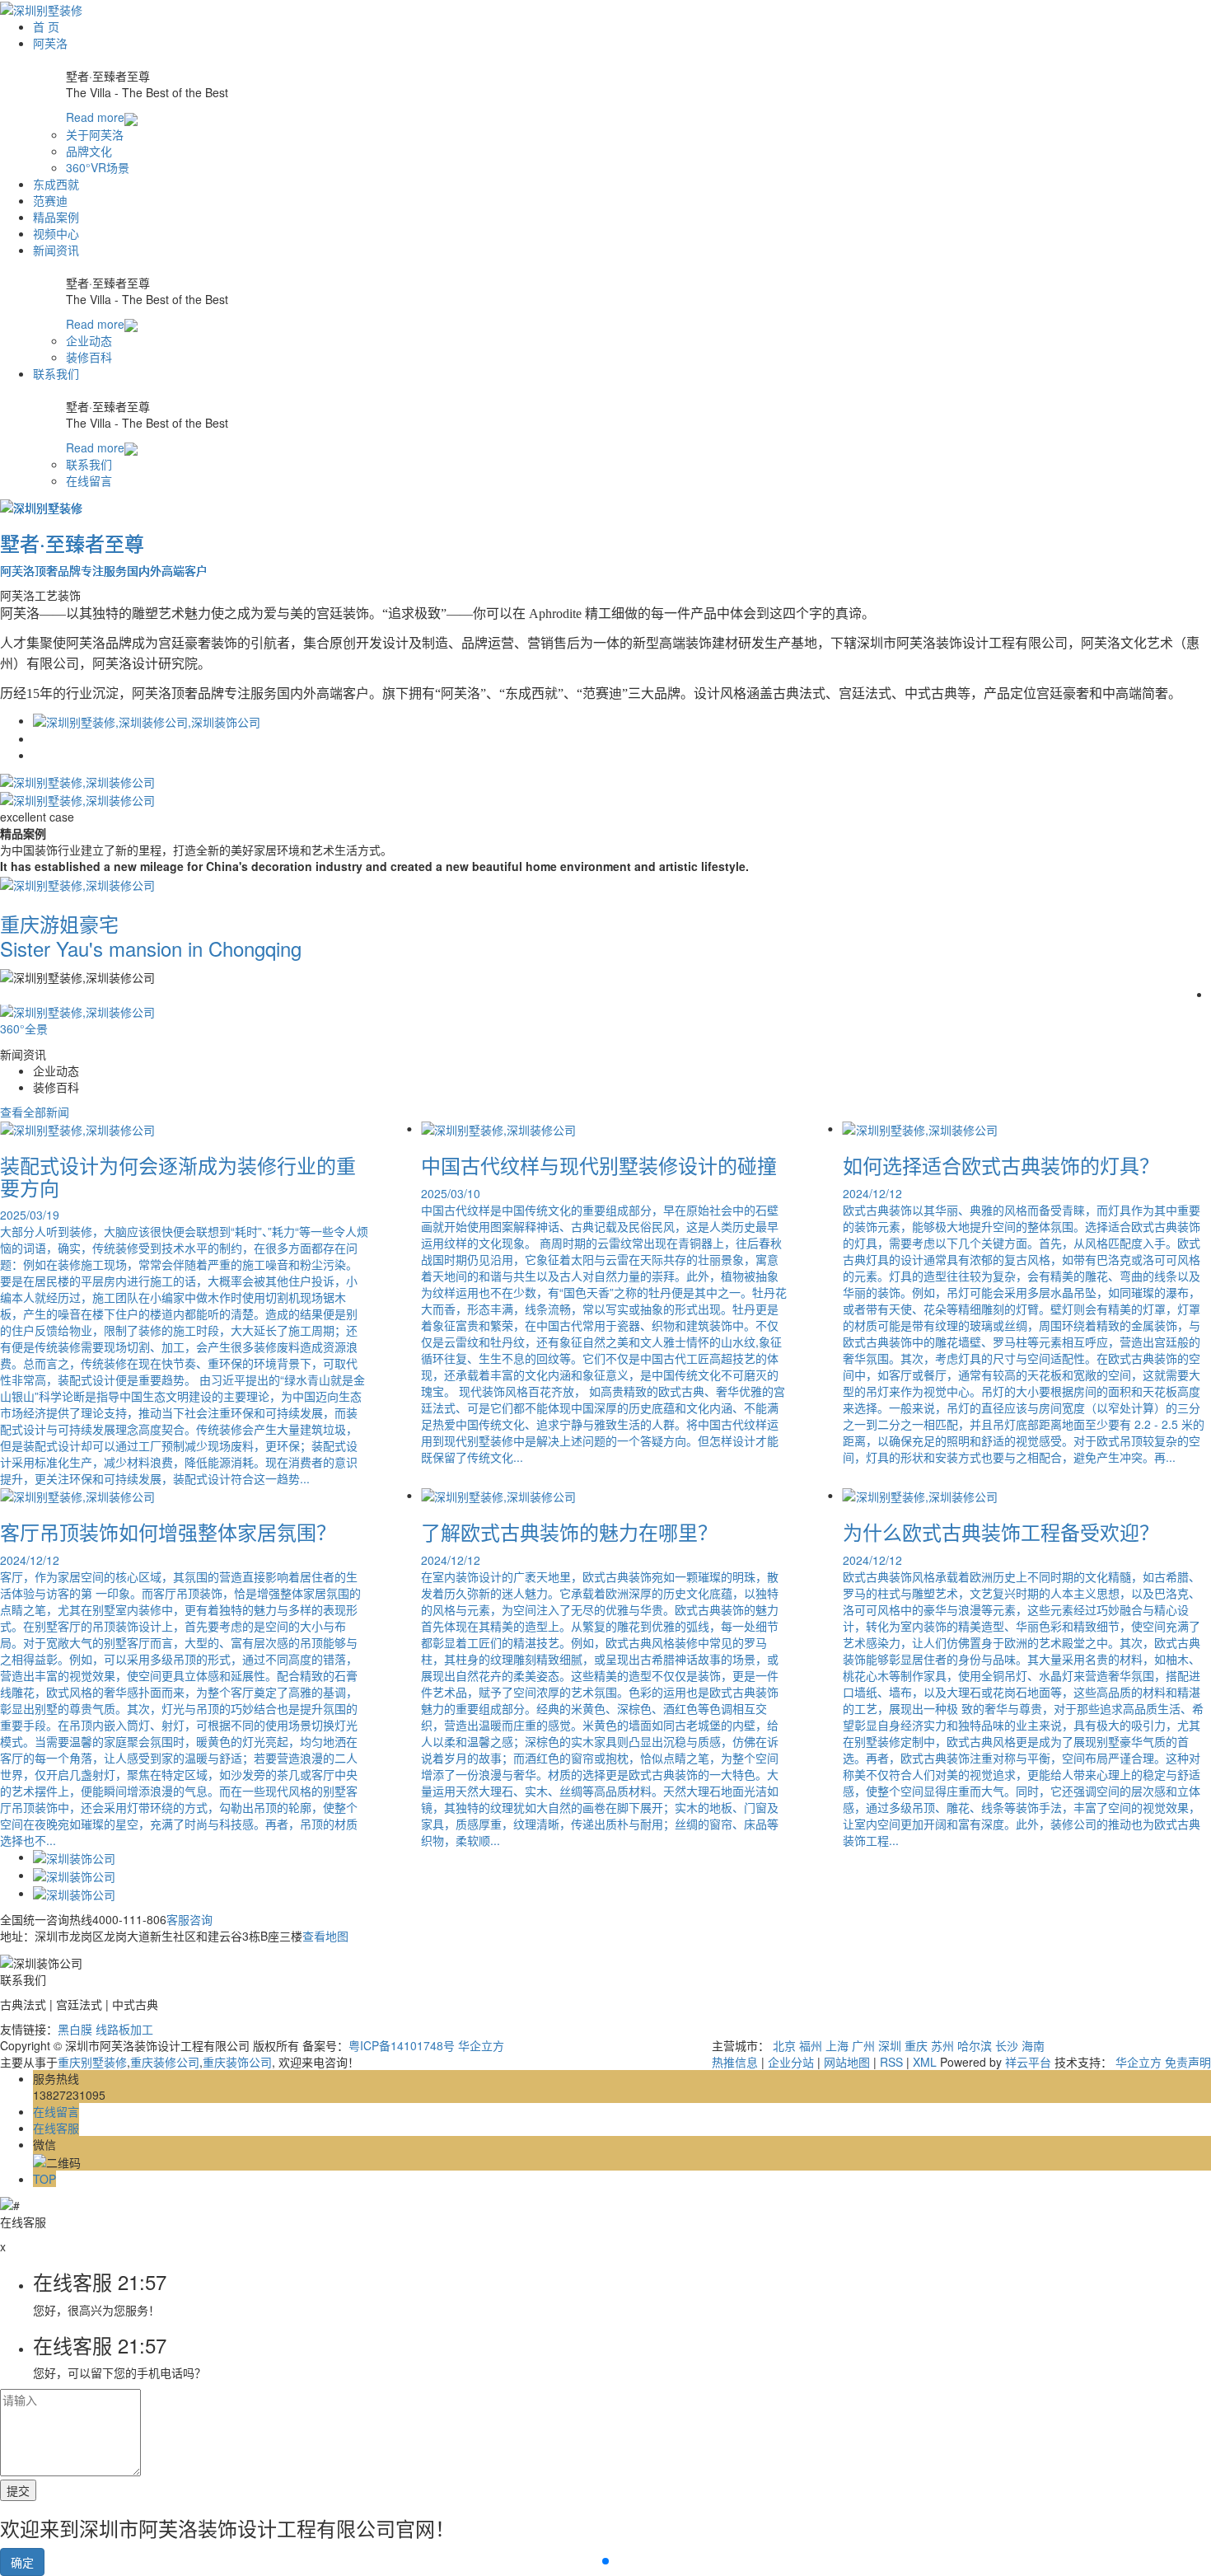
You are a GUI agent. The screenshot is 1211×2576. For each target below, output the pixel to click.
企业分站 (791, 2062)
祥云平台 (1028, 2062)
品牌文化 (89, 151)
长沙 (1007, 2045)
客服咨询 (189, 1919)
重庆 (916, 2045)
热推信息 (735, 2062)
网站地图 (847, 2062)
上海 (837, 2045)
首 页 (46, 26)
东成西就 (56, 184)
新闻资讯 (56, 250)
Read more (95, 117)
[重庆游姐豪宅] (77, 883)
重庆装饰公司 (237, 2062)
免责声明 (1188, 2062)
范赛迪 (50, 200)
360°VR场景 (98, 167)
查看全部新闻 (35, 1112)
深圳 (890, 2045)
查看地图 (325, 1936)
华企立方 (481, 2045)
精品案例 (56, 217)
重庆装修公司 (165, 2062)
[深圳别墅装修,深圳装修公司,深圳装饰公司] (147, 720)
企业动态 (89, 340)
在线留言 (89, 480)
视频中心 (56, 233)
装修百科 (89, 357)
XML (925, 2062)
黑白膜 (77, 2029)
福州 (811, 2045)
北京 (784, 2045)
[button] (605, 2561)
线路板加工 (124, 2029)
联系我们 (56, 373)
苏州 (942, 2045)
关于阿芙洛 (95, 134)
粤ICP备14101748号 (402, 2045)
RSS (891, 2062)
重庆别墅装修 (92, 2062)
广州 (863, 2045)
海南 (1033, 2045)
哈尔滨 (975, 2045)
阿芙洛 (50, 43)
